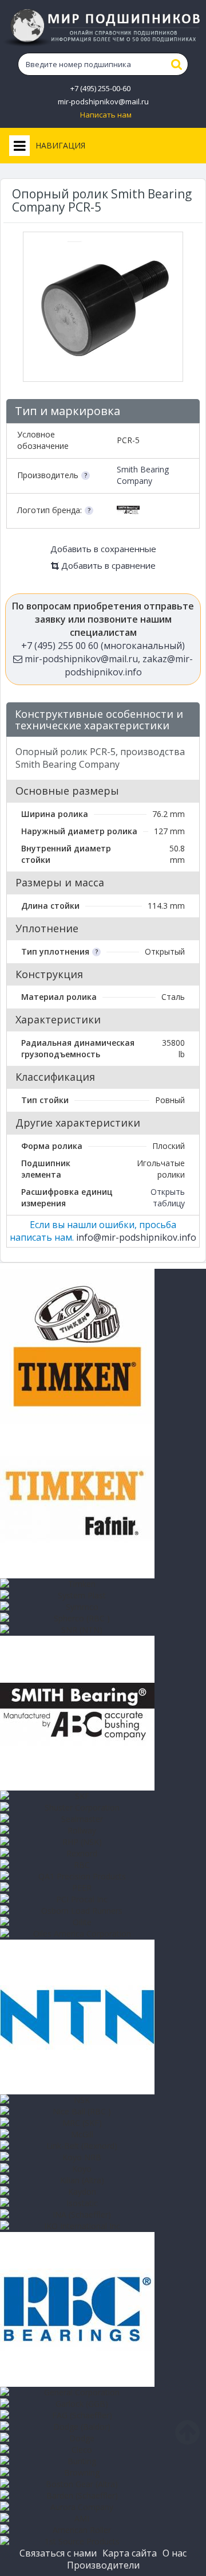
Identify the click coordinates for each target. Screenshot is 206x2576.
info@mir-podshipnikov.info (136, 1237)
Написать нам (106, 115)
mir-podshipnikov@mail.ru (103, 102)
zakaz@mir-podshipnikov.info (129, 665)
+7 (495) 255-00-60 (100, 89)
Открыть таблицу (168, 1197)
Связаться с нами (58, 2553)
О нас (175, 2553)
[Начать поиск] (177, 64)
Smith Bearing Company (143, 475)
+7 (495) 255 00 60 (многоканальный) (103, 646)
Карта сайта (130, 2553)
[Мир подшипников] (103, 28)
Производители (103, 2565)
